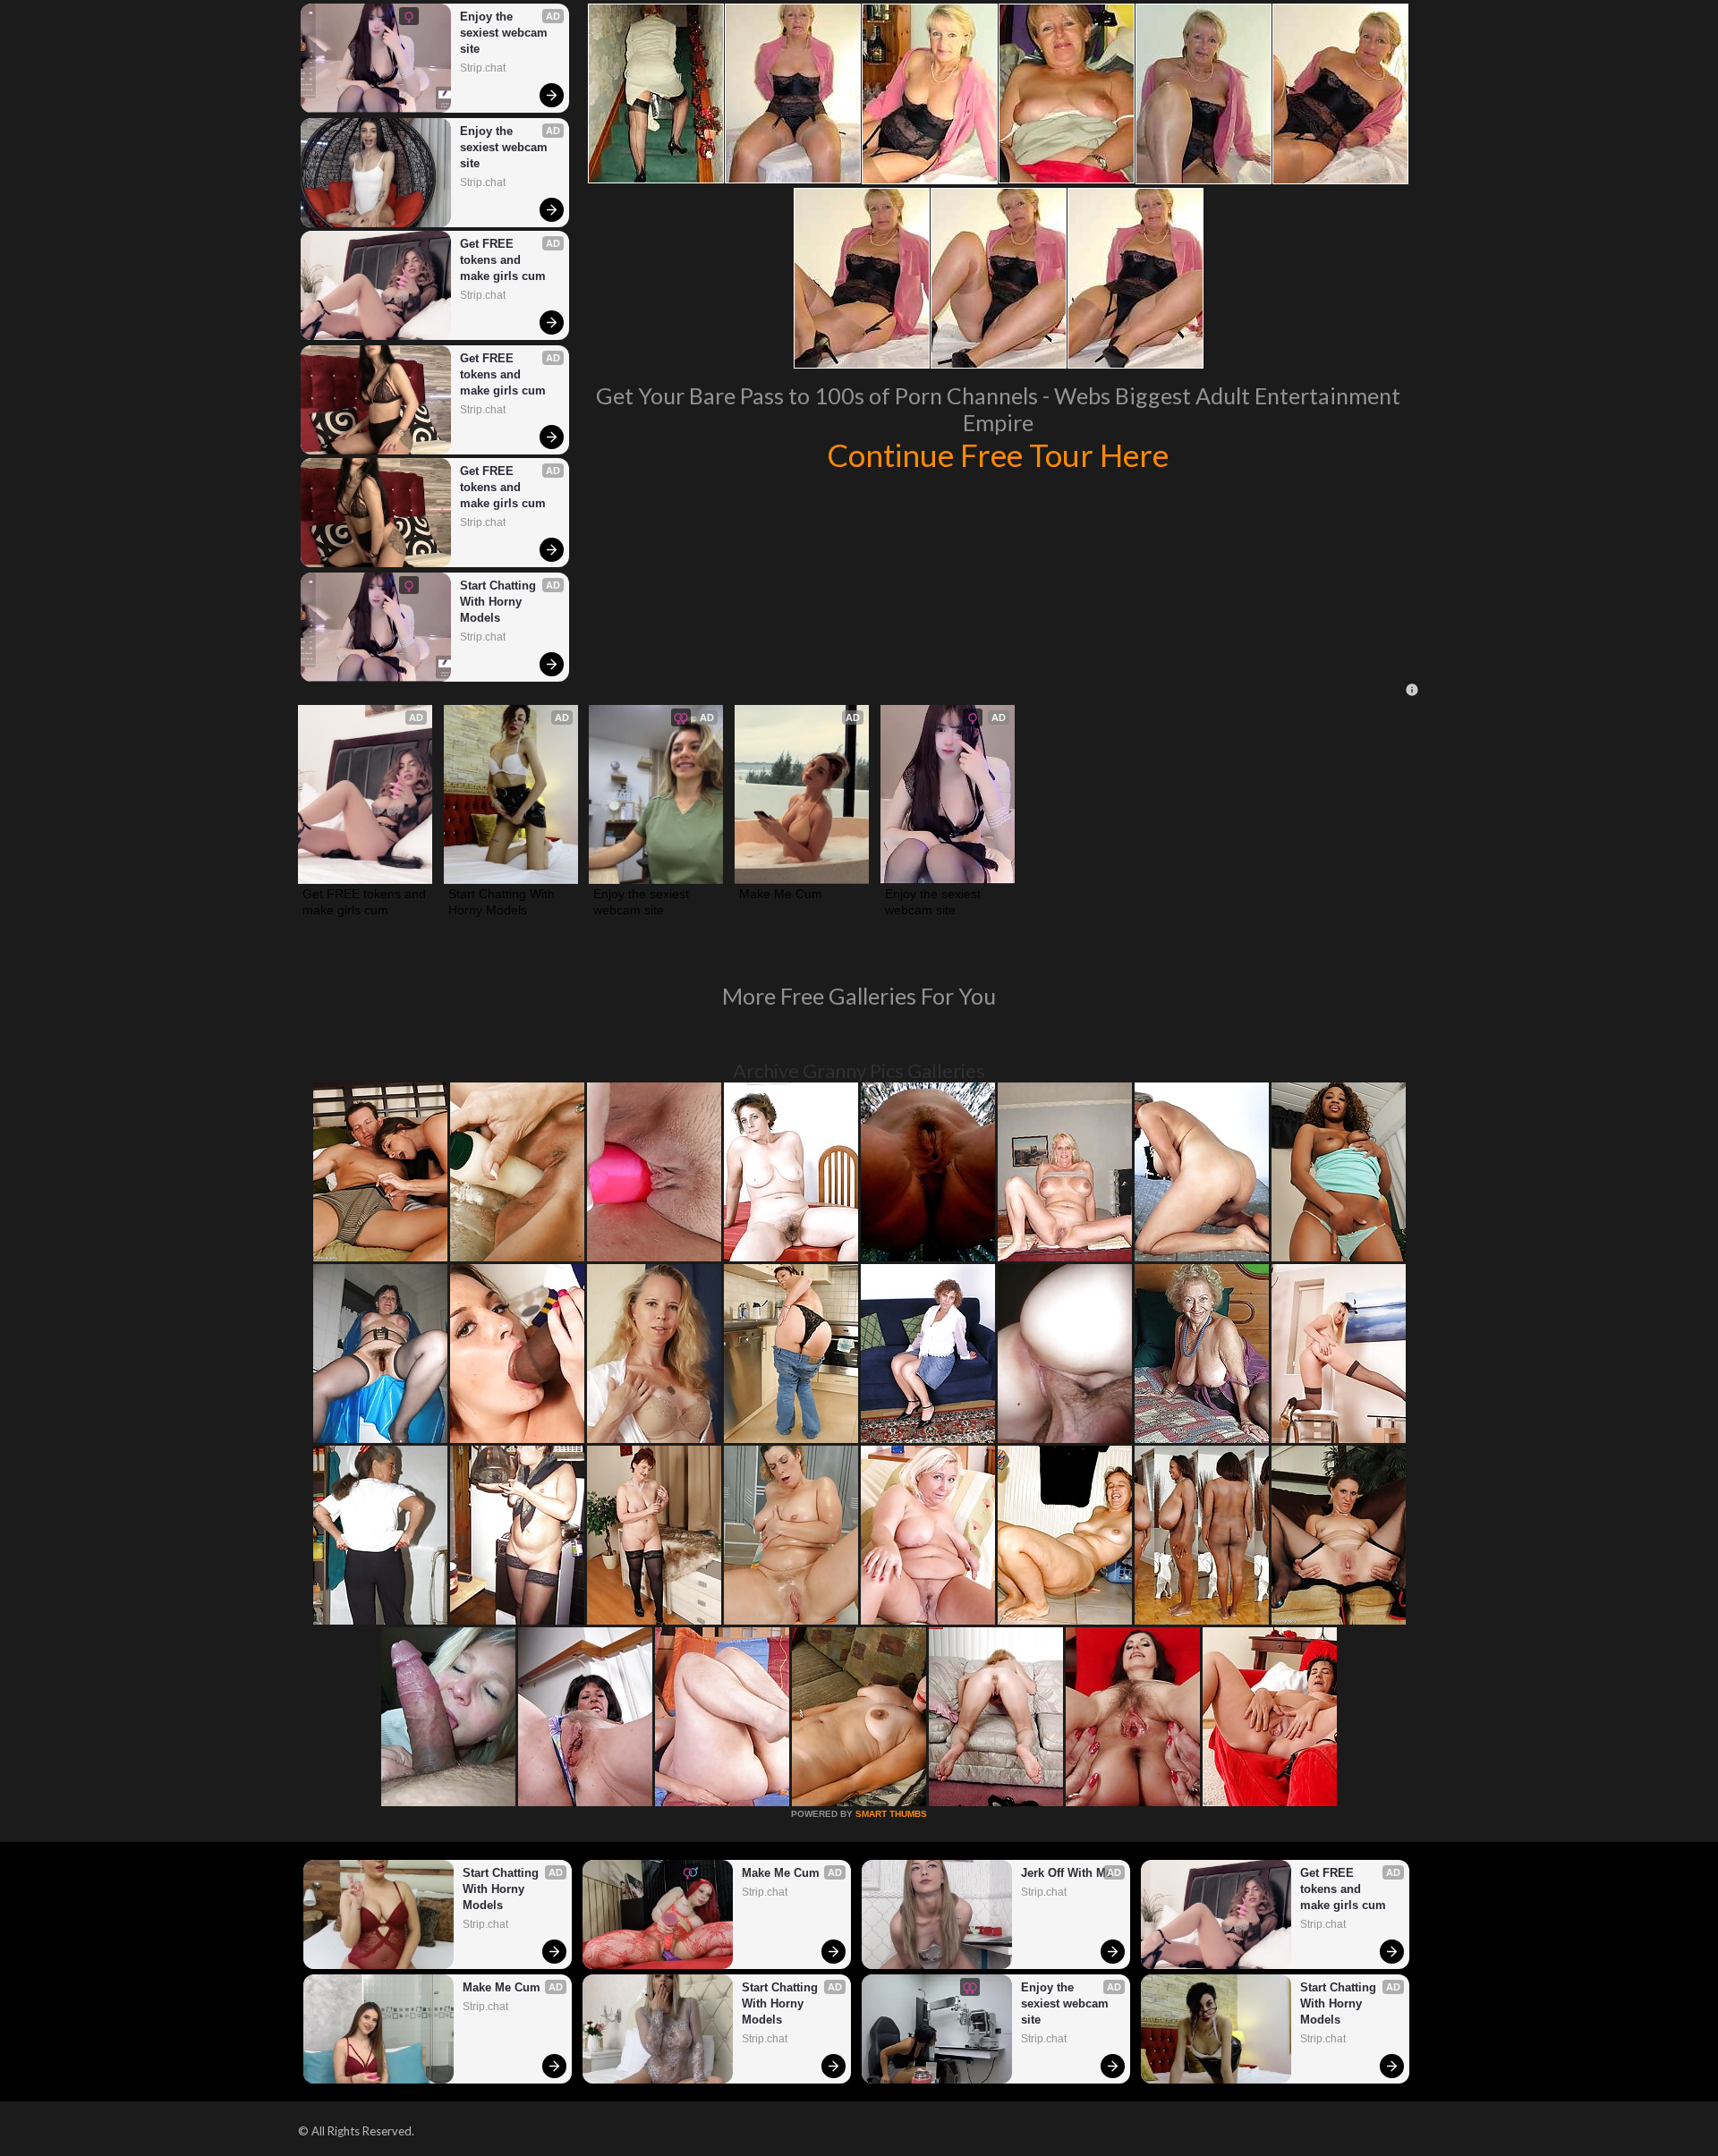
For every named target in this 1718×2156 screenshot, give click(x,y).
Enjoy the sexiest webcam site (506, 33)
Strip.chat (483, 68)
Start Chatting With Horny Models (500, 602)
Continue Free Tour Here (998, 454)
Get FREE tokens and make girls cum (503, 260)
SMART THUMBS (891, 1814)
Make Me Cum (781, 894)
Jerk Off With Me (1067, 1873)
